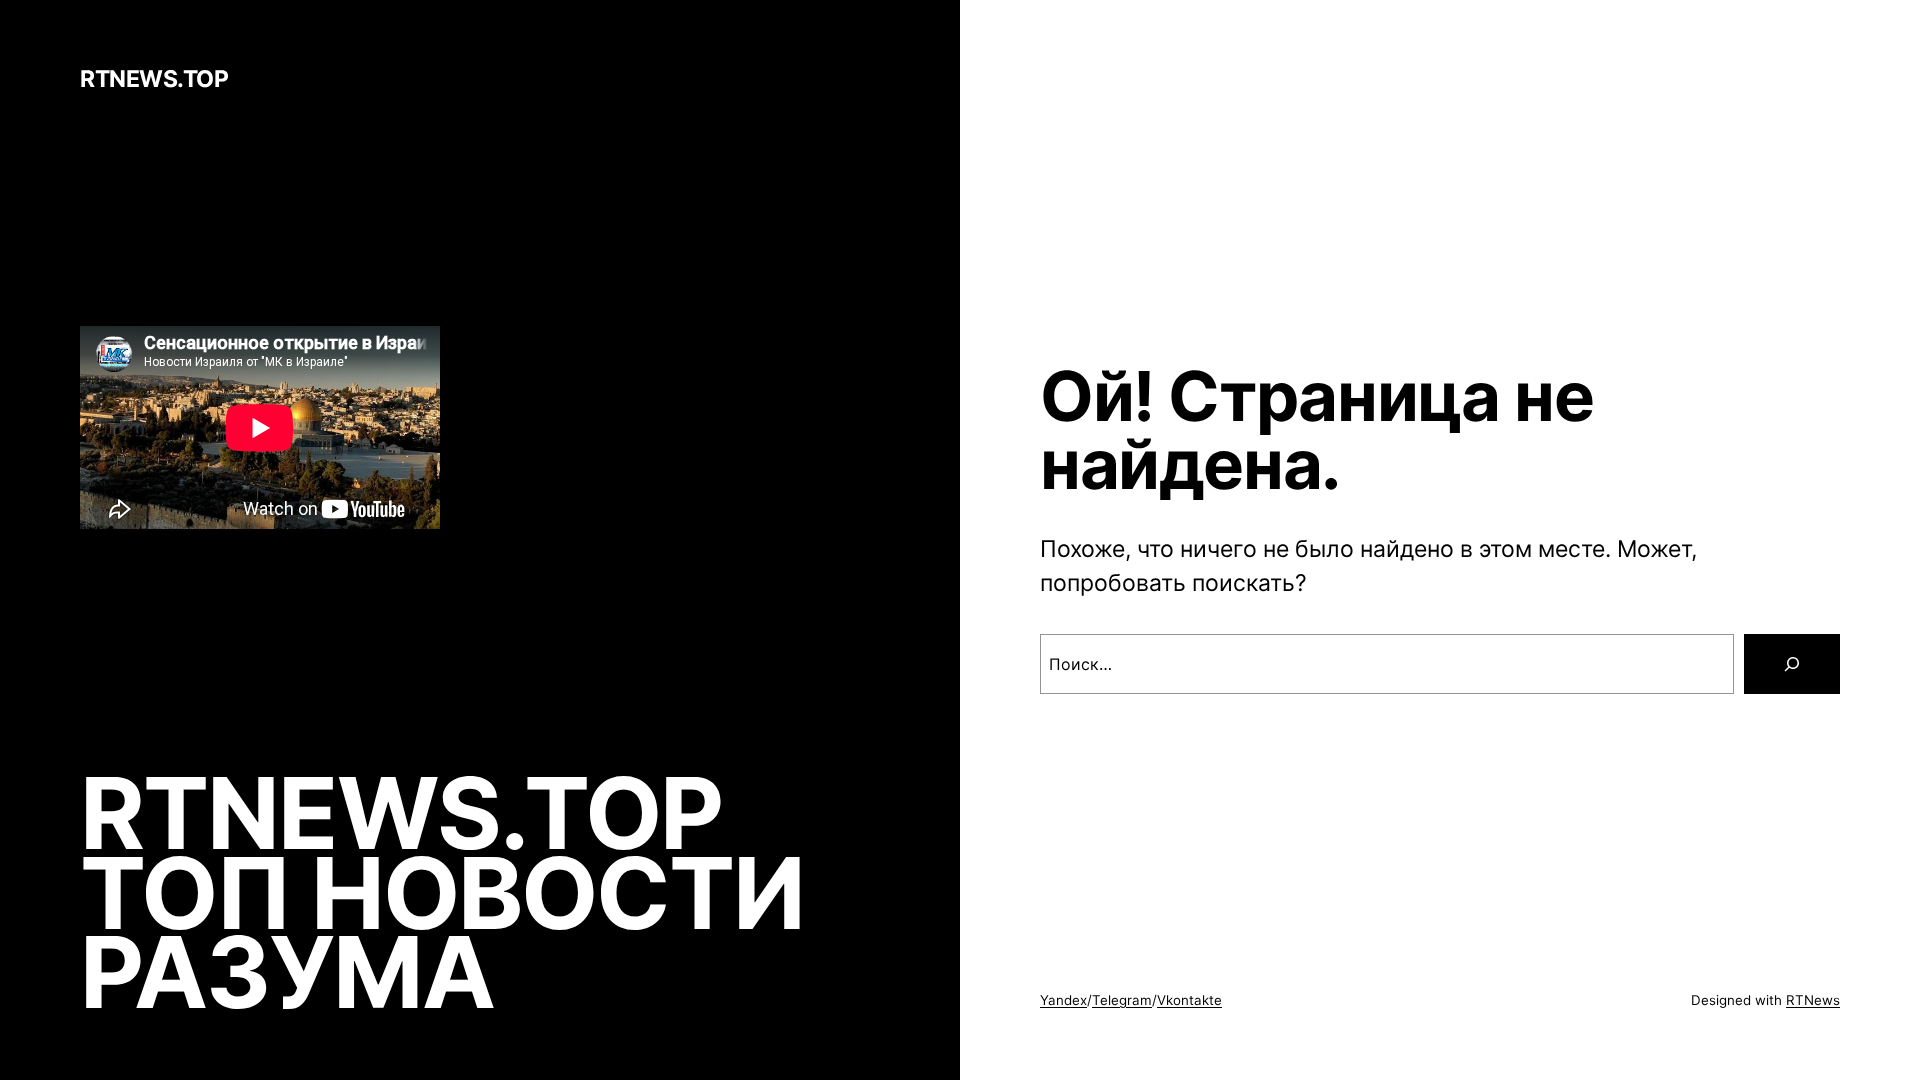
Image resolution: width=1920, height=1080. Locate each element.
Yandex (1063, 1000)
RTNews (1813, 1000)
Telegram (1122, 1000)
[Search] (1792, 664)
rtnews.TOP (154, 79)
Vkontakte (1189, 1000)
